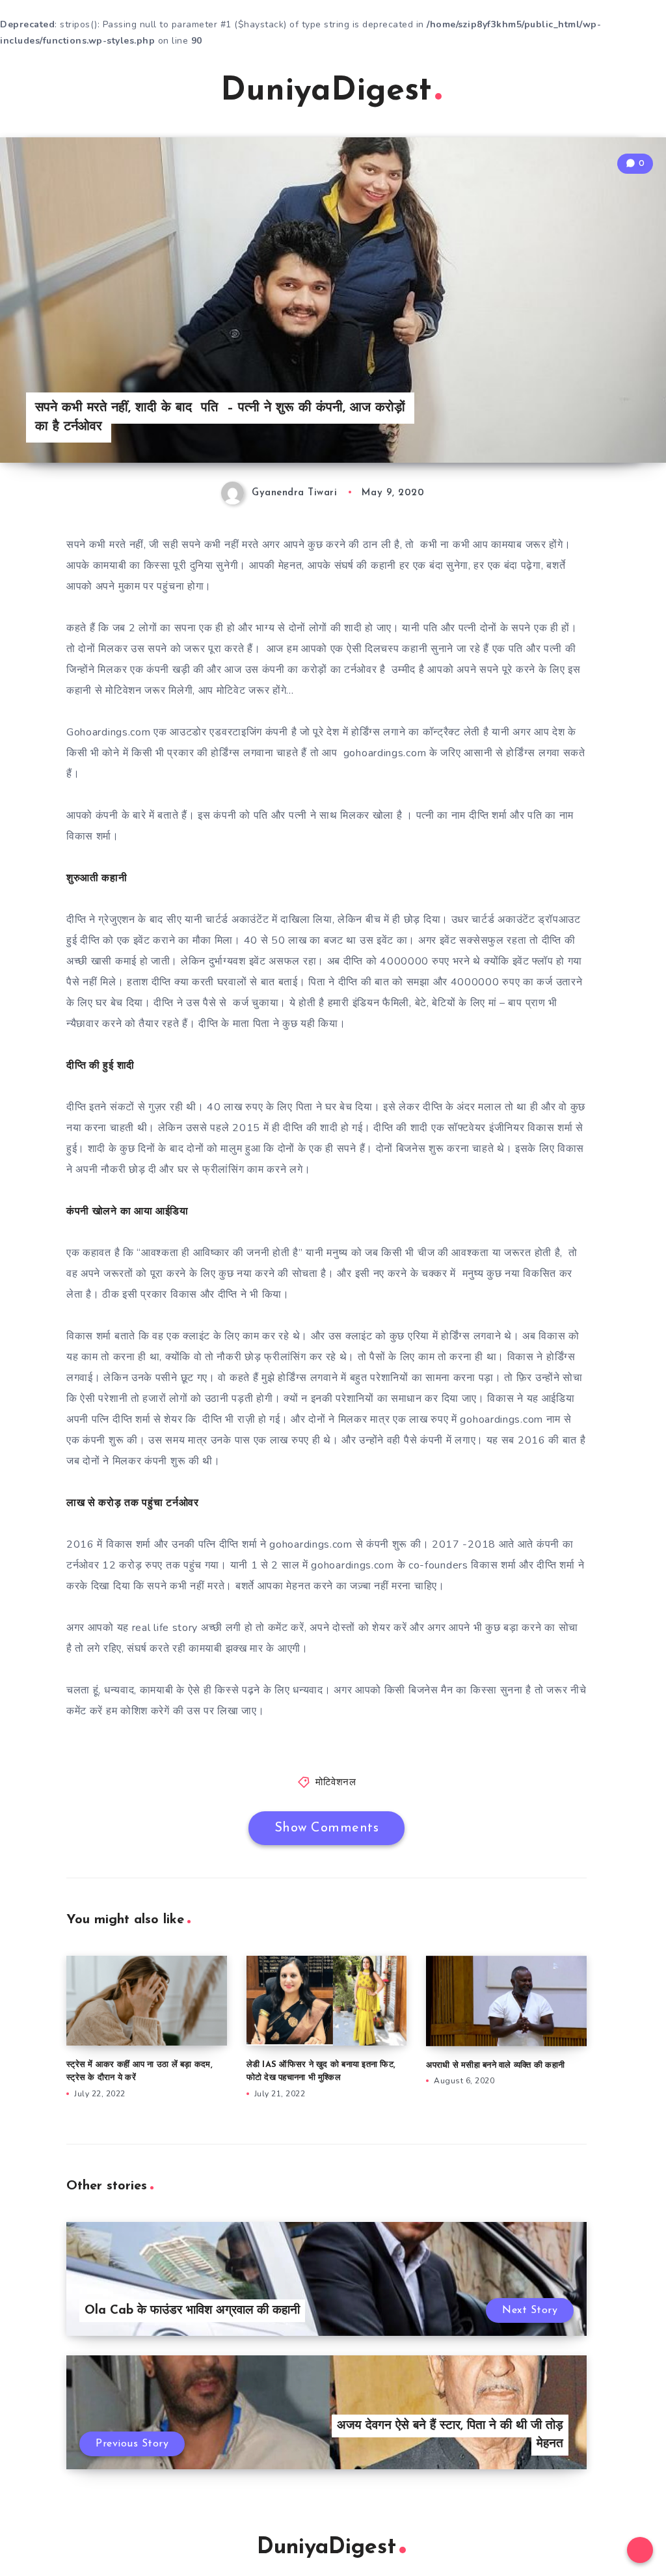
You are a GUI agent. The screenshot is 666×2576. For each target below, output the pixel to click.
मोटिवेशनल (336, 1783)
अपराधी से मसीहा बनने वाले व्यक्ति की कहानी (495, 2065)
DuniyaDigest (326, 91)
